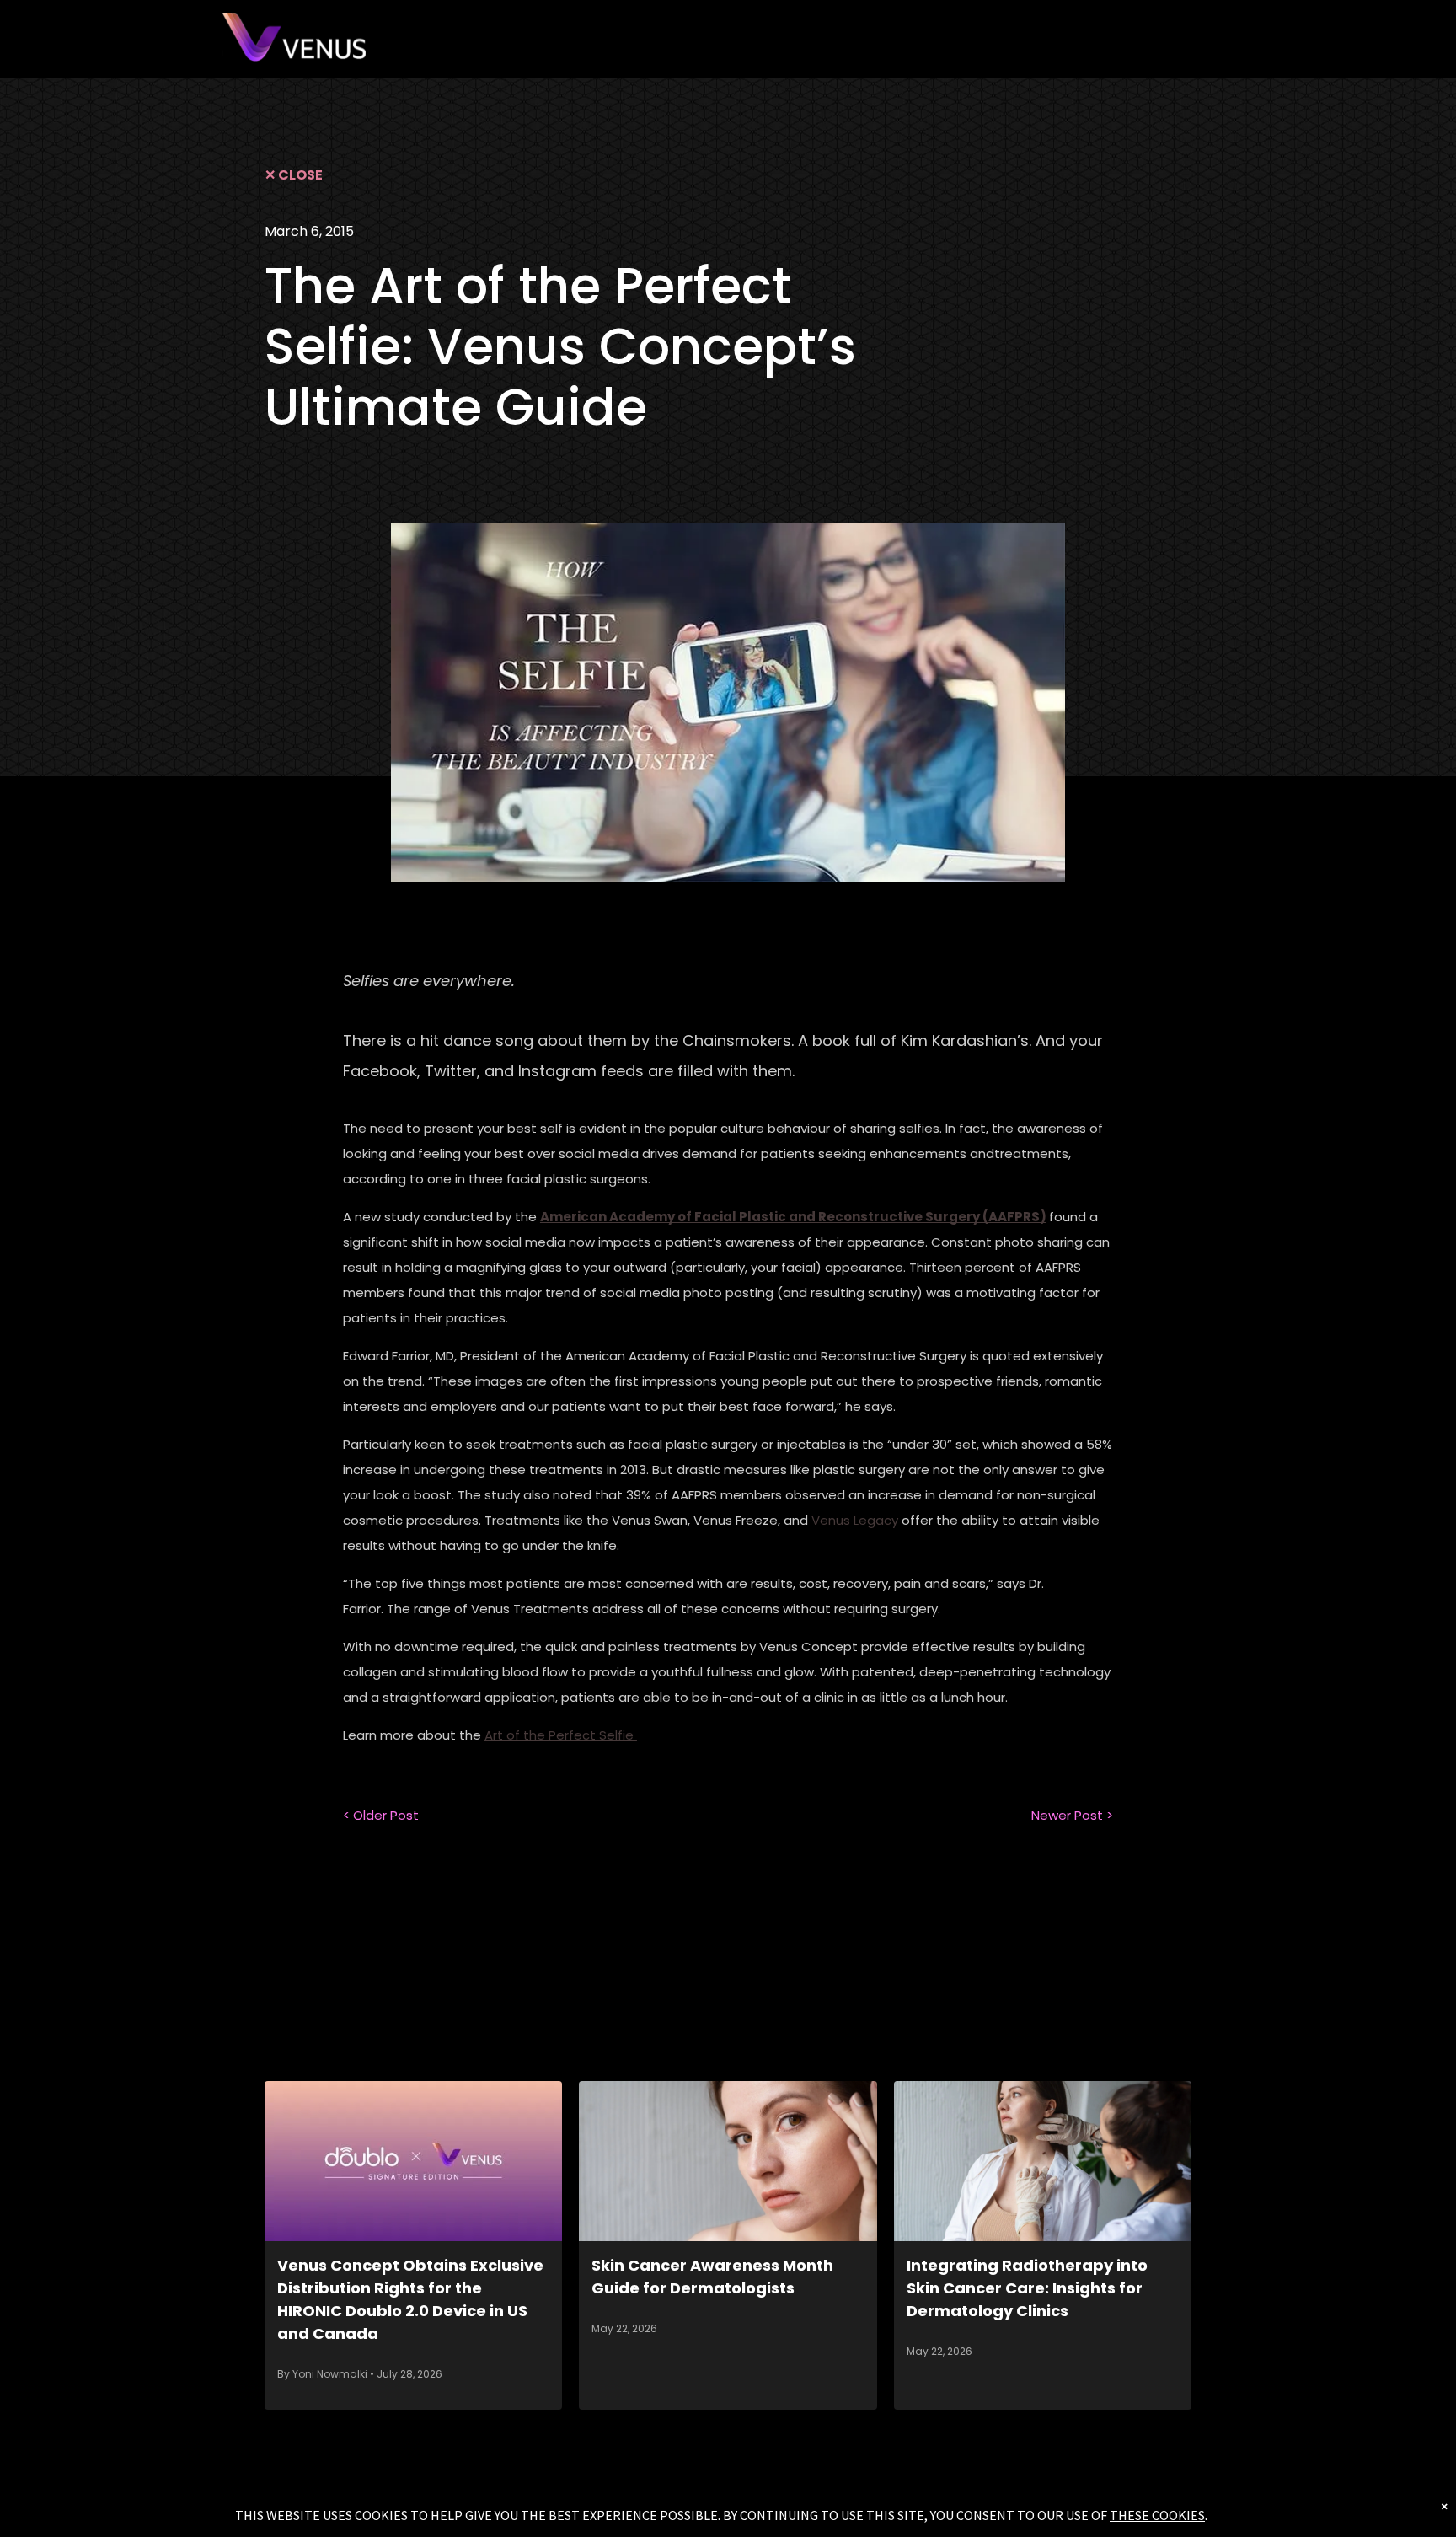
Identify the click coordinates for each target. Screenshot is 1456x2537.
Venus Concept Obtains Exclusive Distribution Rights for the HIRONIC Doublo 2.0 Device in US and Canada (410, 2299)
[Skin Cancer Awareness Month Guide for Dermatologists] (728, 2161)
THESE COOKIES (1157, 2515)
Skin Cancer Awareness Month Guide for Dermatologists (712, 2277)
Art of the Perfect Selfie (561, 1735)
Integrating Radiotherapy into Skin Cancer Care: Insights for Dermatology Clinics (1027, 2288)
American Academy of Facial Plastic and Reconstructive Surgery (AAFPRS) (793, 1217)
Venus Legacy (855, 1520)
